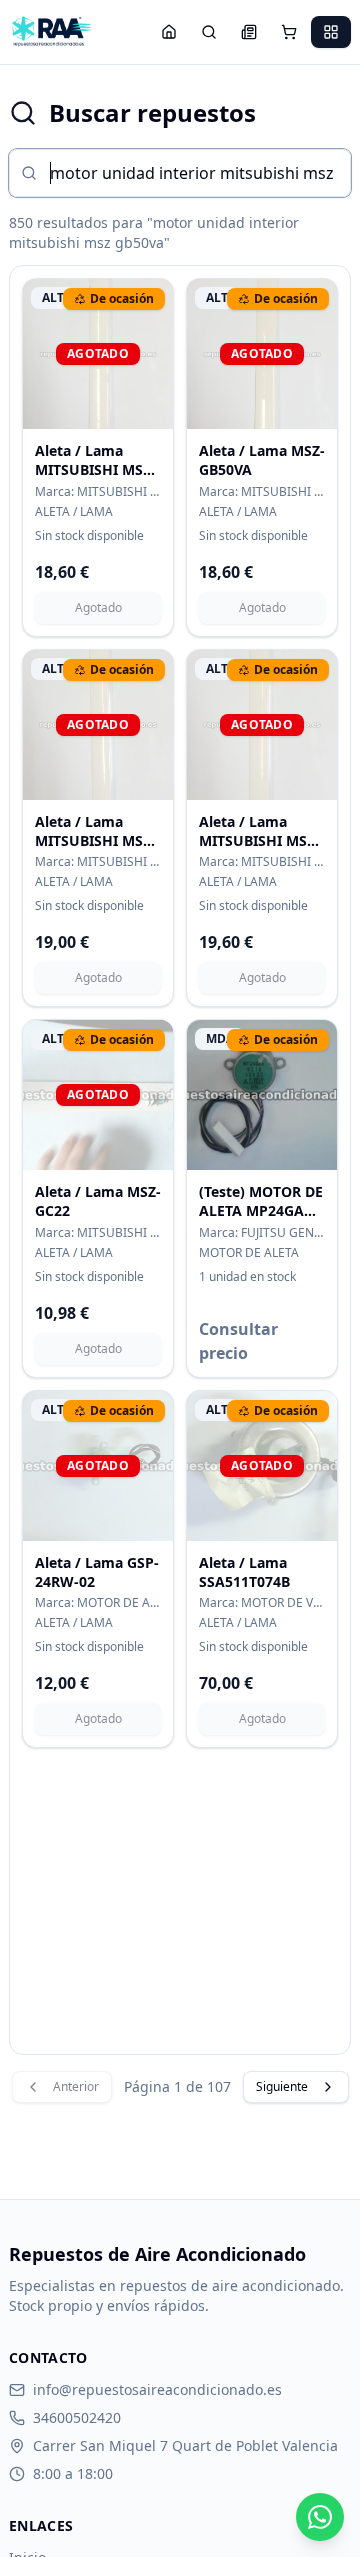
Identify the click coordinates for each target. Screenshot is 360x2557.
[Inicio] (169, 32)
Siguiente (282, 2086)
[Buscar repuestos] (209, 32)
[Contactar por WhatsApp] (320, 2517)
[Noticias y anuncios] (249, 32)
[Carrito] (289, 32)
